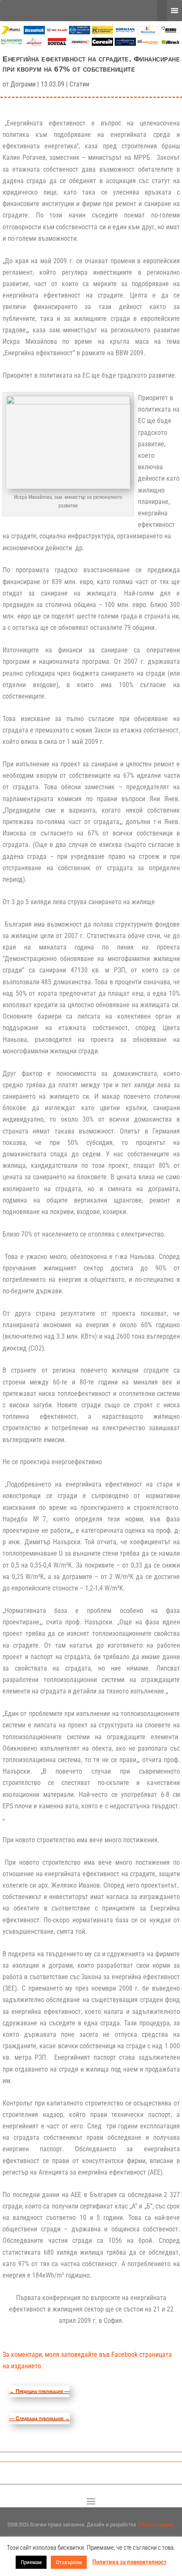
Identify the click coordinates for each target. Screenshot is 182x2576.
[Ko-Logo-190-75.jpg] (148, 32)
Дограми (23, 84)
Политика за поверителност (130, 2562)
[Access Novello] (171, 44)
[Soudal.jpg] (57, 43)
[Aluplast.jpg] (34, 43)
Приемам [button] (31, 2562)
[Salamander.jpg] (11, 43)
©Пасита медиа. (156, 2524)
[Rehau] (171, 32)
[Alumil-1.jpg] (11, 32)
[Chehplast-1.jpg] (57, 32)
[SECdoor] (148, 43)
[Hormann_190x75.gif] (125, 32)
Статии (79, 84)
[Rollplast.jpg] (102, 32)
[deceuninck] (34, 32)
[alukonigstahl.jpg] (125, 43)
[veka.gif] (80, 32)
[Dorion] (80, 44)
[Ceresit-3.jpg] (102, 43)
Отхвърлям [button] (69, 2562)
